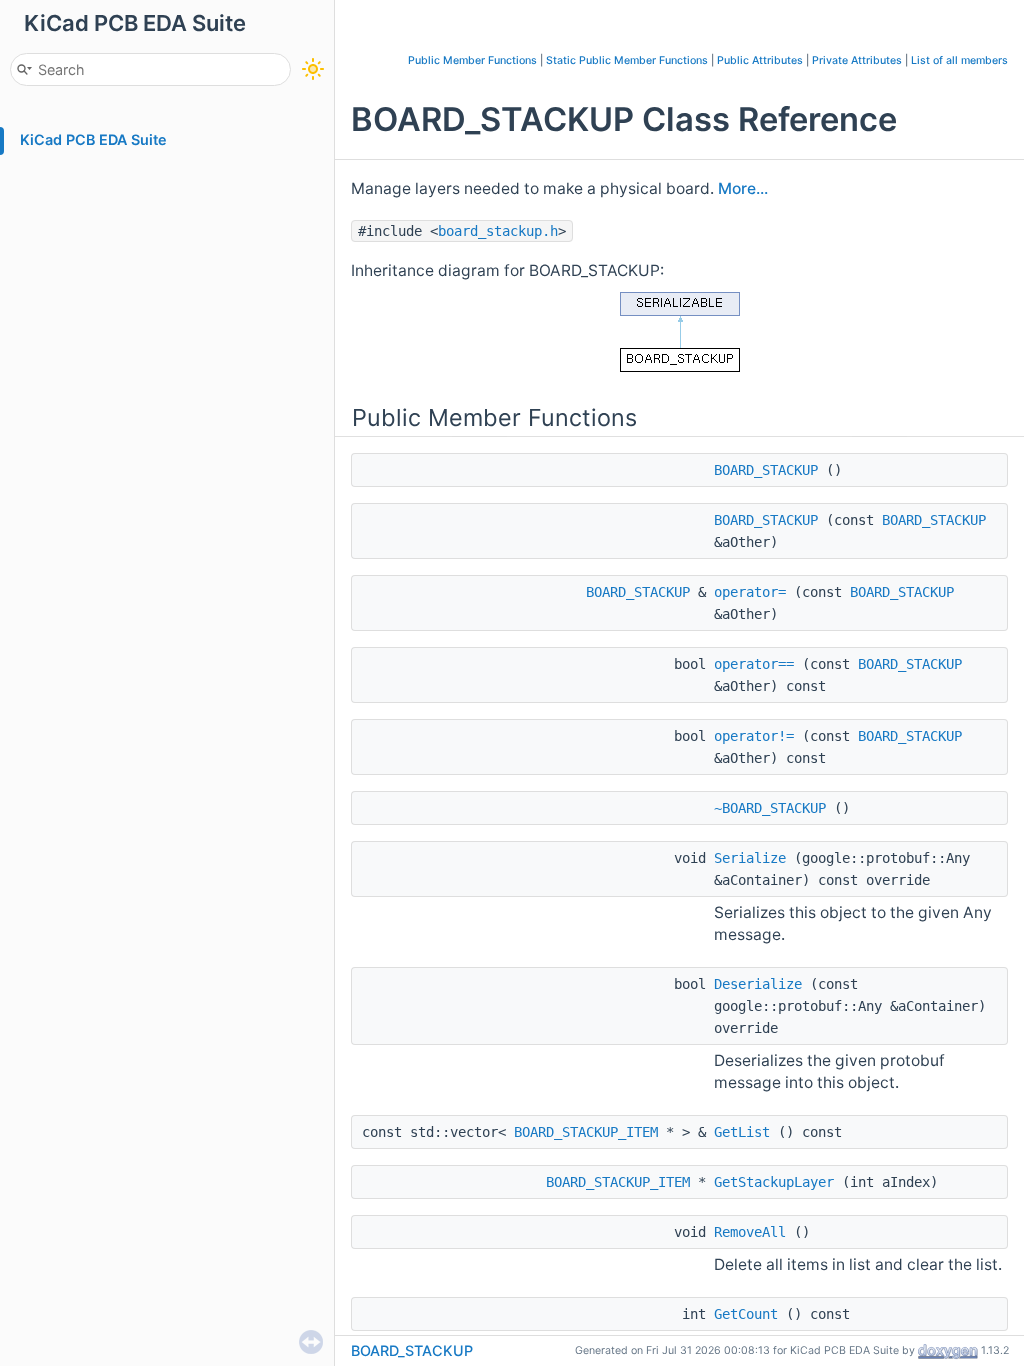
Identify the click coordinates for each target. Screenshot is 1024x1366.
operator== (754, 664)
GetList (742, 1132)
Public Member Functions (472, 60)
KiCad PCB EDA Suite (93, 139)
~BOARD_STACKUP (770, 808)
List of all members (959, 60)
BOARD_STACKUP (766, 470)
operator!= (754, 736)
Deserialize (758, 984)
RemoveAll (750, 1232)
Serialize (750, 858)
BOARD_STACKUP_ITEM (586, 1132)
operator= (750, 592)
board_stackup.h (498, 231)
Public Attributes (760, 60)
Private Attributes (857, 60)
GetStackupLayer (774, 1182)
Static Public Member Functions (627, 60)
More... (743, 188)
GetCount (746, 1314)
